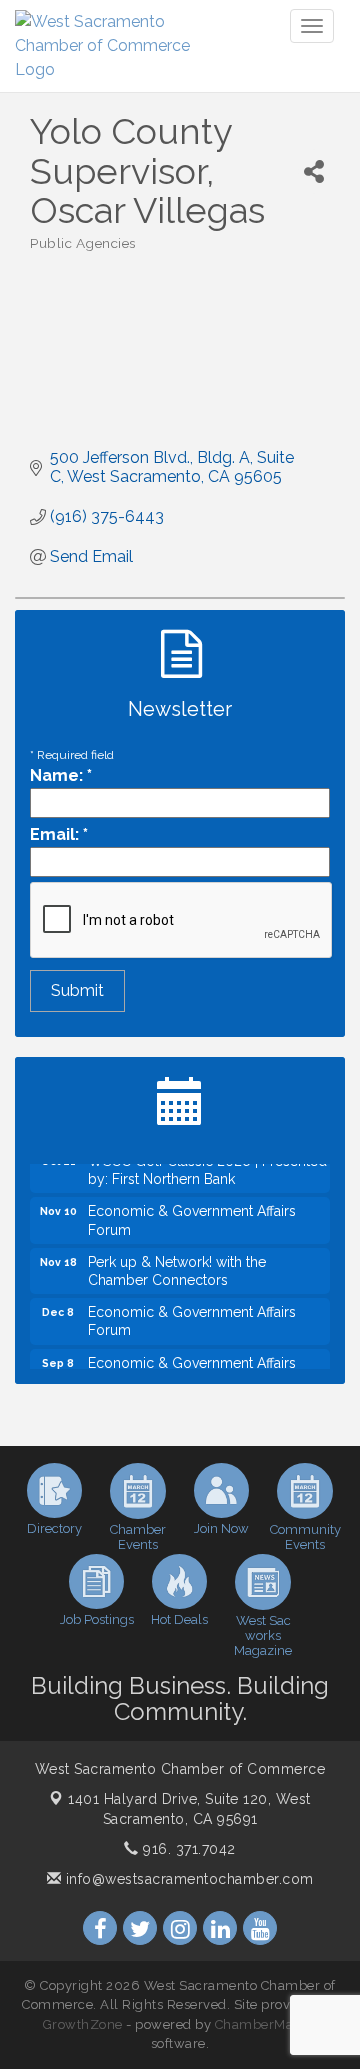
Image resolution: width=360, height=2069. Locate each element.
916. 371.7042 (187, 1849)
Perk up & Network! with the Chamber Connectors (177, 1265)
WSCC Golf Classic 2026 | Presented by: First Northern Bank (207, 1164)
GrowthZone (83, 2024)
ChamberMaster (266, 2024)
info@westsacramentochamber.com (187, 1879)
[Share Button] (314, 171)
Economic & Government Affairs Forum (192, 1214)
